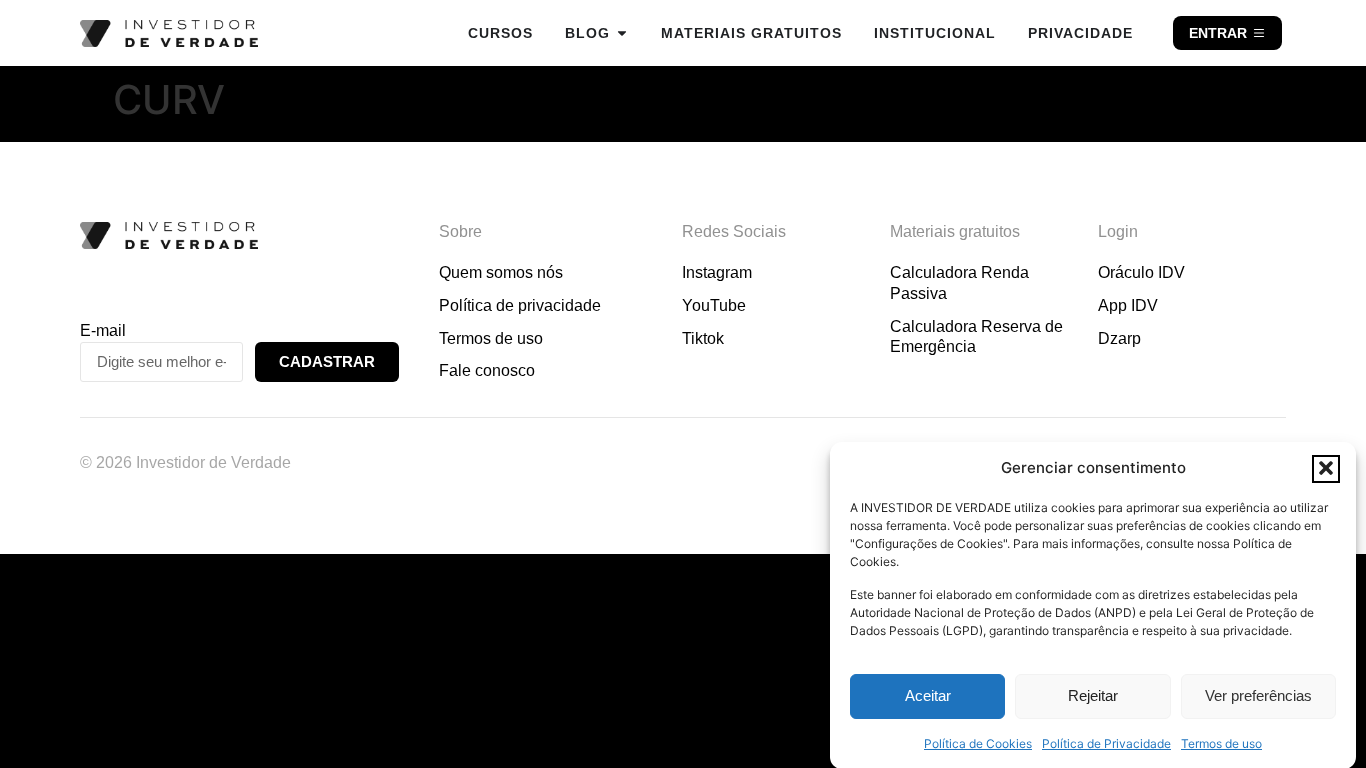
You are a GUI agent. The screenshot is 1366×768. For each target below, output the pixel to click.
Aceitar (928, 696)
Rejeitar (1093, 696)
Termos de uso (1221, 742)
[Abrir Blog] (622, 33)
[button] (1326, 468)
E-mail (103, 330)
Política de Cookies (978, 742)
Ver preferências (1258, 696)
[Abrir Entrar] (1259, 33)
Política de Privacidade (1106, 742)
